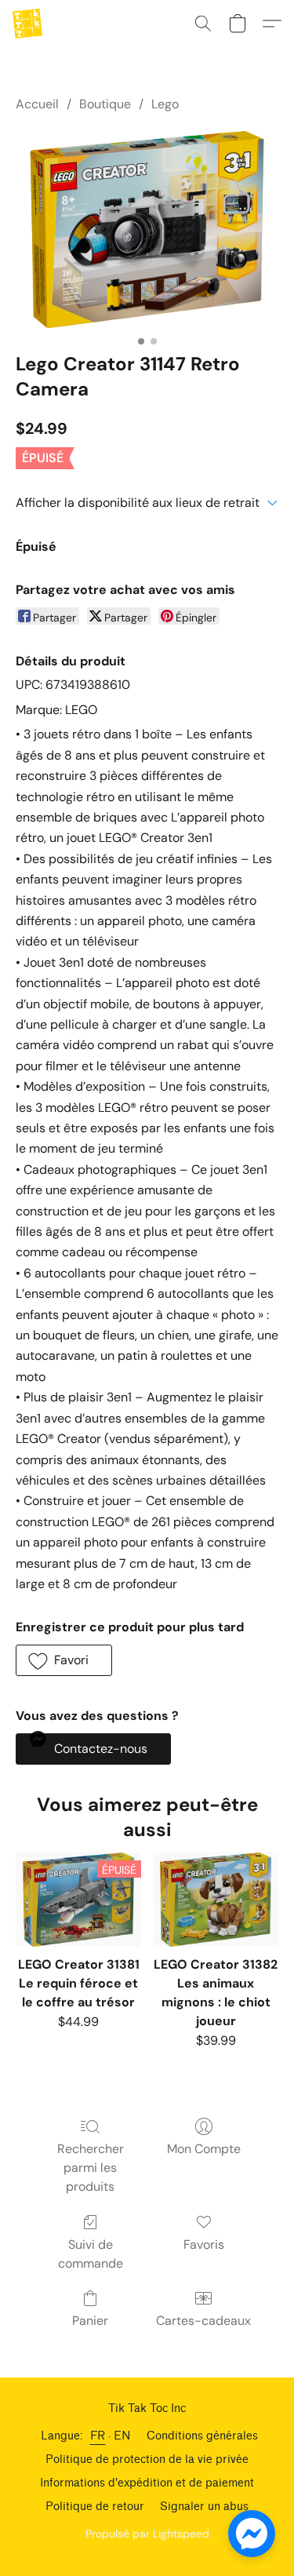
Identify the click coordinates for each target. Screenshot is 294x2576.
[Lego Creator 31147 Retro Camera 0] (147, 229)
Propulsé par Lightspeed (147, 2534)
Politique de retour (95, 2507)
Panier (90, 2321)
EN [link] (122, 2436)
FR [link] (98, 2436)
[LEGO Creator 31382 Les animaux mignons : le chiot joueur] (216, 1900)
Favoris (204, 2244)
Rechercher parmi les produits (91, 2168)
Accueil (37, 104)
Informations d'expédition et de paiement (147, 2483)
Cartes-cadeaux (203, 2321)
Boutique (105, 104)
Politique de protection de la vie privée (147, 2459)
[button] (28, 24)
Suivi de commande (91, 2254)
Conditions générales (202, 2436)
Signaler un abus (204, 2507)
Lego (165, 104)
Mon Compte (204, 2149)
